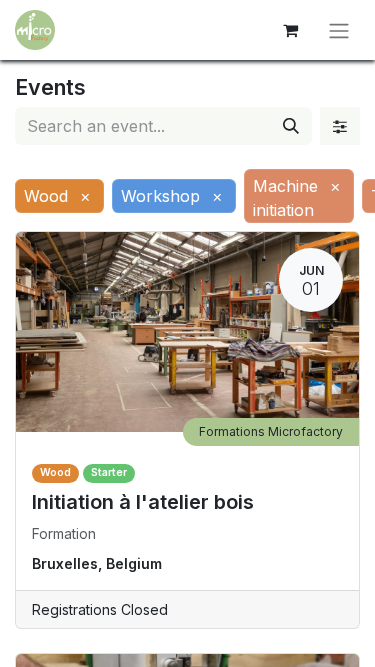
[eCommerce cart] (290, 30)
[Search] (291, 126)
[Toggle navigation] (339, 30)
